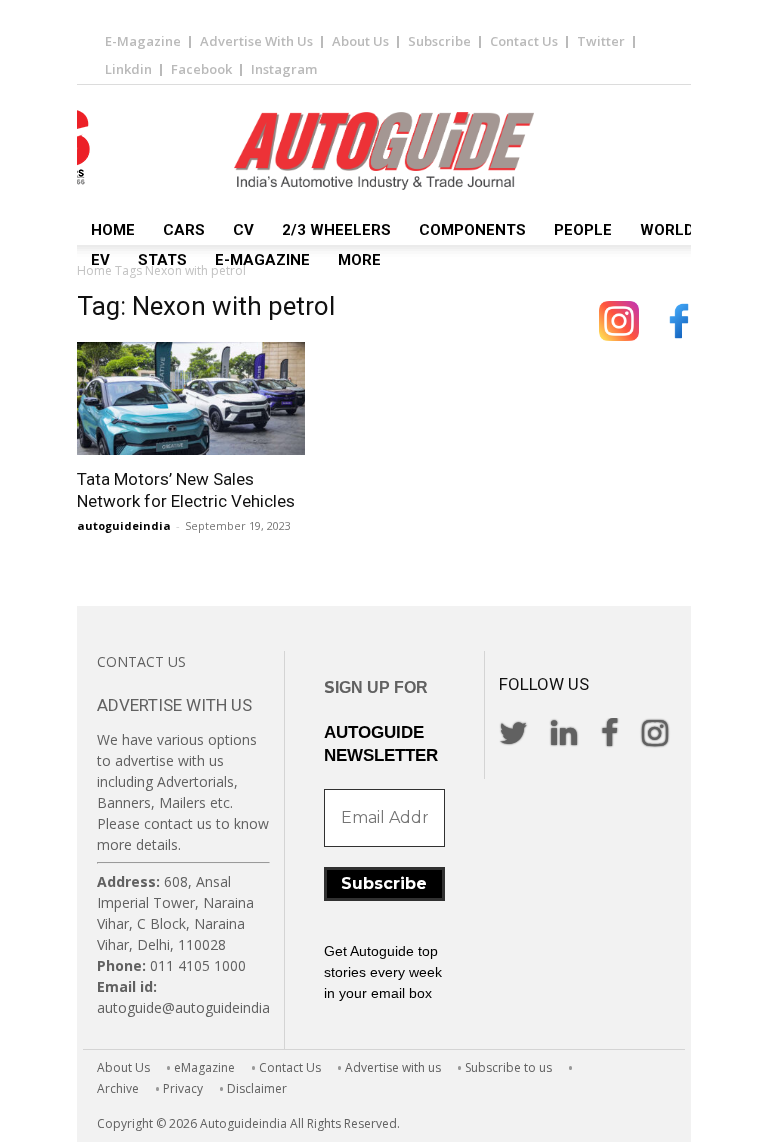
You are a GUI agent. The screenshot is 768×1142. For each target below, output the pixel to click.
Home (113, 230)
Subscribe (439, 41)
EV (100, 260)
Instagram (284, 69)
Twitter (601, 41)
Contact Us (524, 41)
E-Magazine (143, 41)
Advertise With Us (256, 41)
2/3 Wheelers (336, 230)
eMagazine (204, 1067)
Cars (184, 230)
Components (472, 230)
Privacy (183, 1088)
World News (691, 230)
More (359, 260)
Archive (118, 1088)
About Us (360, 41)
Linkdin (128, 69)
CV (243, 230)
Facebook (201, 69)
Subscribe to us (508, 1067)
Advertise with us (393, 1067)
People (583, 230)
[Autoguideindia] (384, 151)
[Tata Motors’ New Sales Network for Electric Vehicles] (191, 398)
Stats (162, 260)
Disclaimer (257, 1088)
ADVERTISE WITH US (174, 705)
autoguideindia (124, 525)
